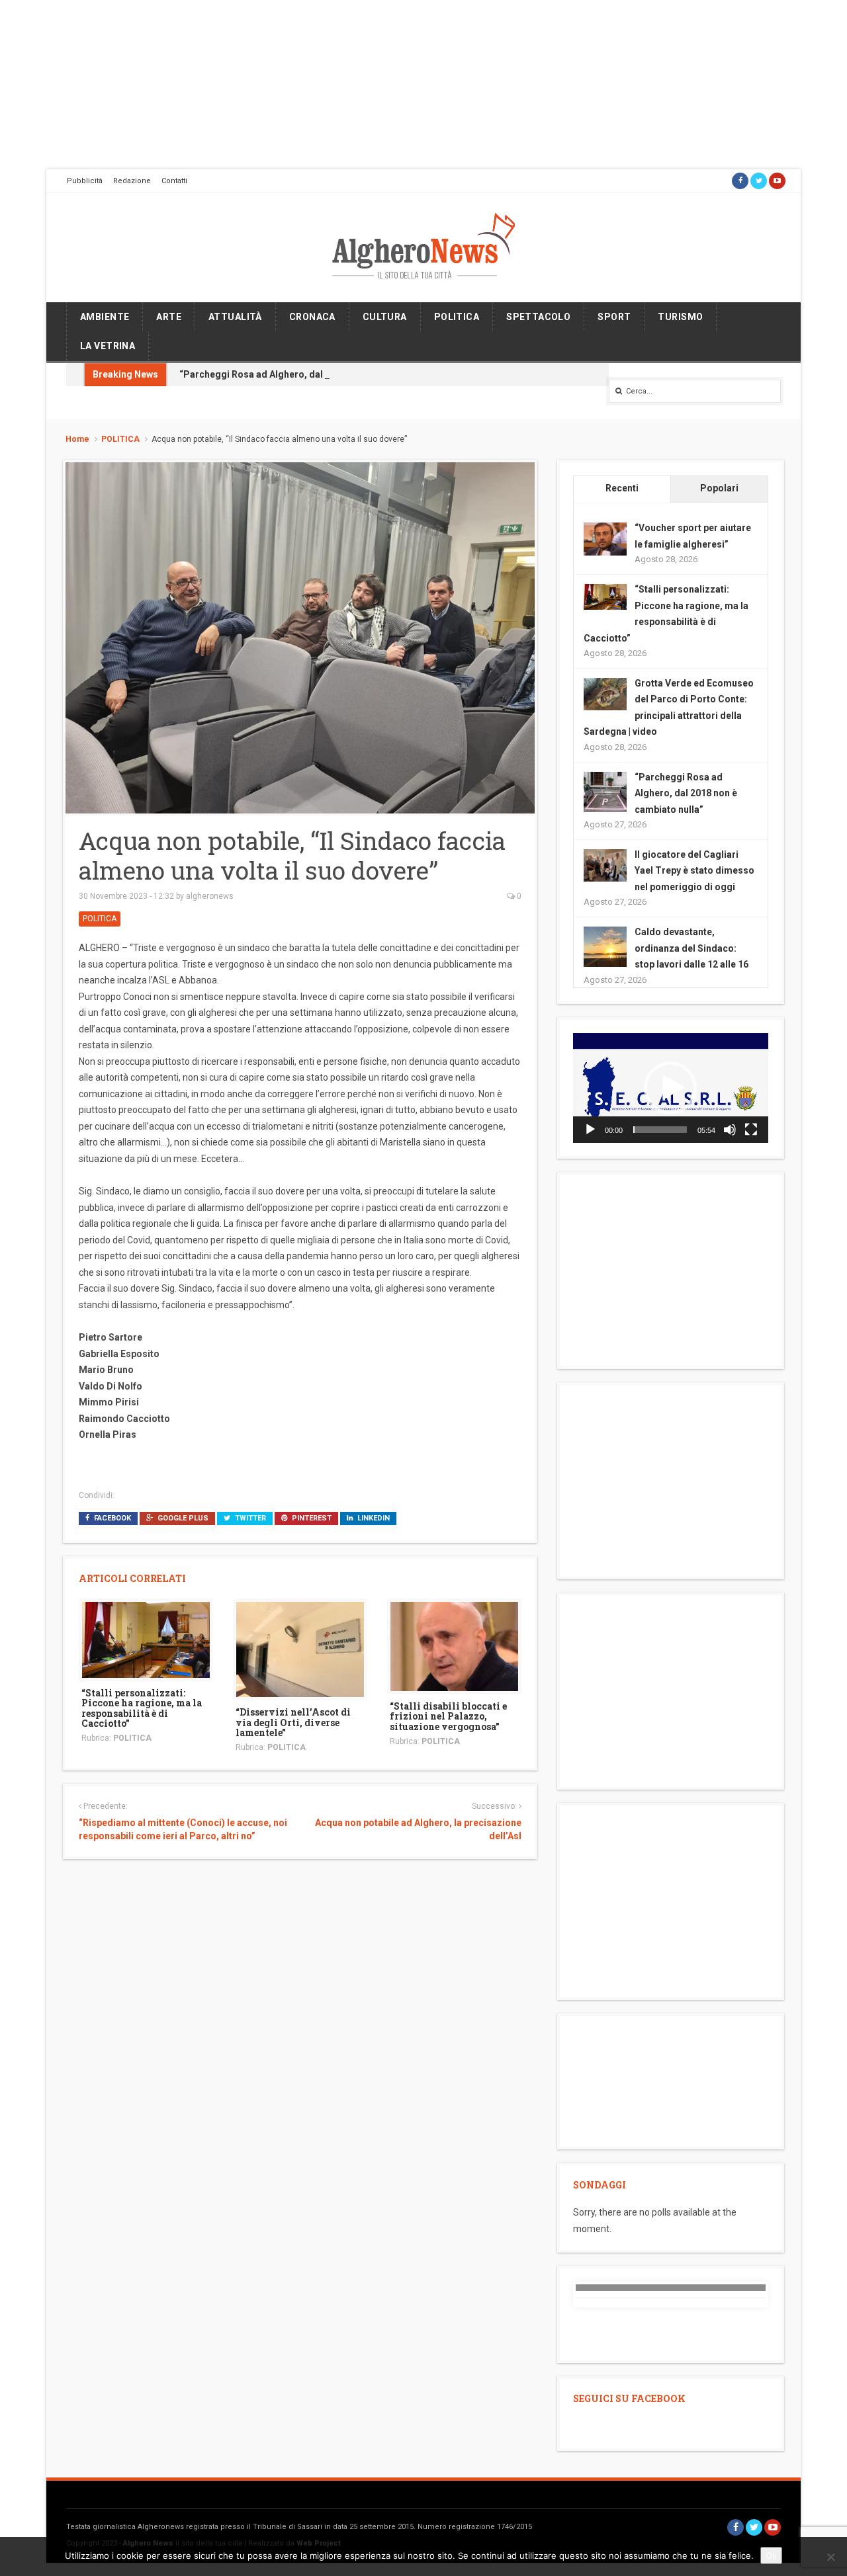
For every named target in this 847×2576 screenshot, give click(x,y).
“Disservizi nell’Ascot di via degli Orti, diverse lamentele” (293, 1722)
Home (77, 439)
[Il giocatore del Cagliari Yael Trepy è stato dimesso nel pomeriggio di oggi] (605, 864)
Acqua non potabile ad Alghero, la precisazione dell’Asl (418, 1829)
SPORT (614, 317)
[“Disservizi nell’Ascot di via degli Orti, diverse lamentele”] (300, 1649)
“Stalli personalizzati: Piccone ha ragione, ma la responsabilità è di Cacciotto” (142, 1708)
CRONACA (312, 317)
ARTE (169, 317)
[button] (670, 1088)
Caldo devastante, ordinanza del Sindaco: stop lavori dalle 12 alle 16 (691, 948)
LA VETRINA (108, 346)
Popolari (719, 488)
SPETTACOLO (538, 317)
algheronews (210, 896)
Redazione (132, 181)
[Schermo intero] (751, 1130)
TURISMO (680, 317)
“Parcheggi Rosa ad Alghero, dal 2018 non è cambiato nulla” (311, 374)
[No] (830, 2557)
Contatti (174, 181)
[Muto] (730, 1130)
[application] (671, 1088)
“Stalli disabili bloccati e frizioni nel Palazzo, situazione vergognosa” (448, 1716)
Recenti (622, 488)
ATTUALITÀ (235, 317)
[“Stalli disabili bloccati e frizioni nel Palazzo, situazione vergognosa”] (454, 1645)
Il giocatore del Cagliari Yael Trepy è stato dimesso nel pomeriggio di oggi (694, 871)
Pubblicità (85, 181)
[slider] (660, 1130)
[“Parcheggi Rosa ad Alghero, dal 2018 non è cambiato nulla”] (605, 792)
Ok (771, 2555)
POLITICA (457, 317)
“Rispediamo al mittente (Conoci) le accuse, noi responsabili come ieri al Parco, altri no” (183, 1829)
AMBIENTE (105, 317)
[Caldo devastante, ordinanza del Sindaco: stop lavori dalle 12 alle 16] (605, 947)
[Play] (590, 1130)
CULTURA (385, 317)
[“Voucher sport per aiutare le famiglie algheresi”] (605, 538)
